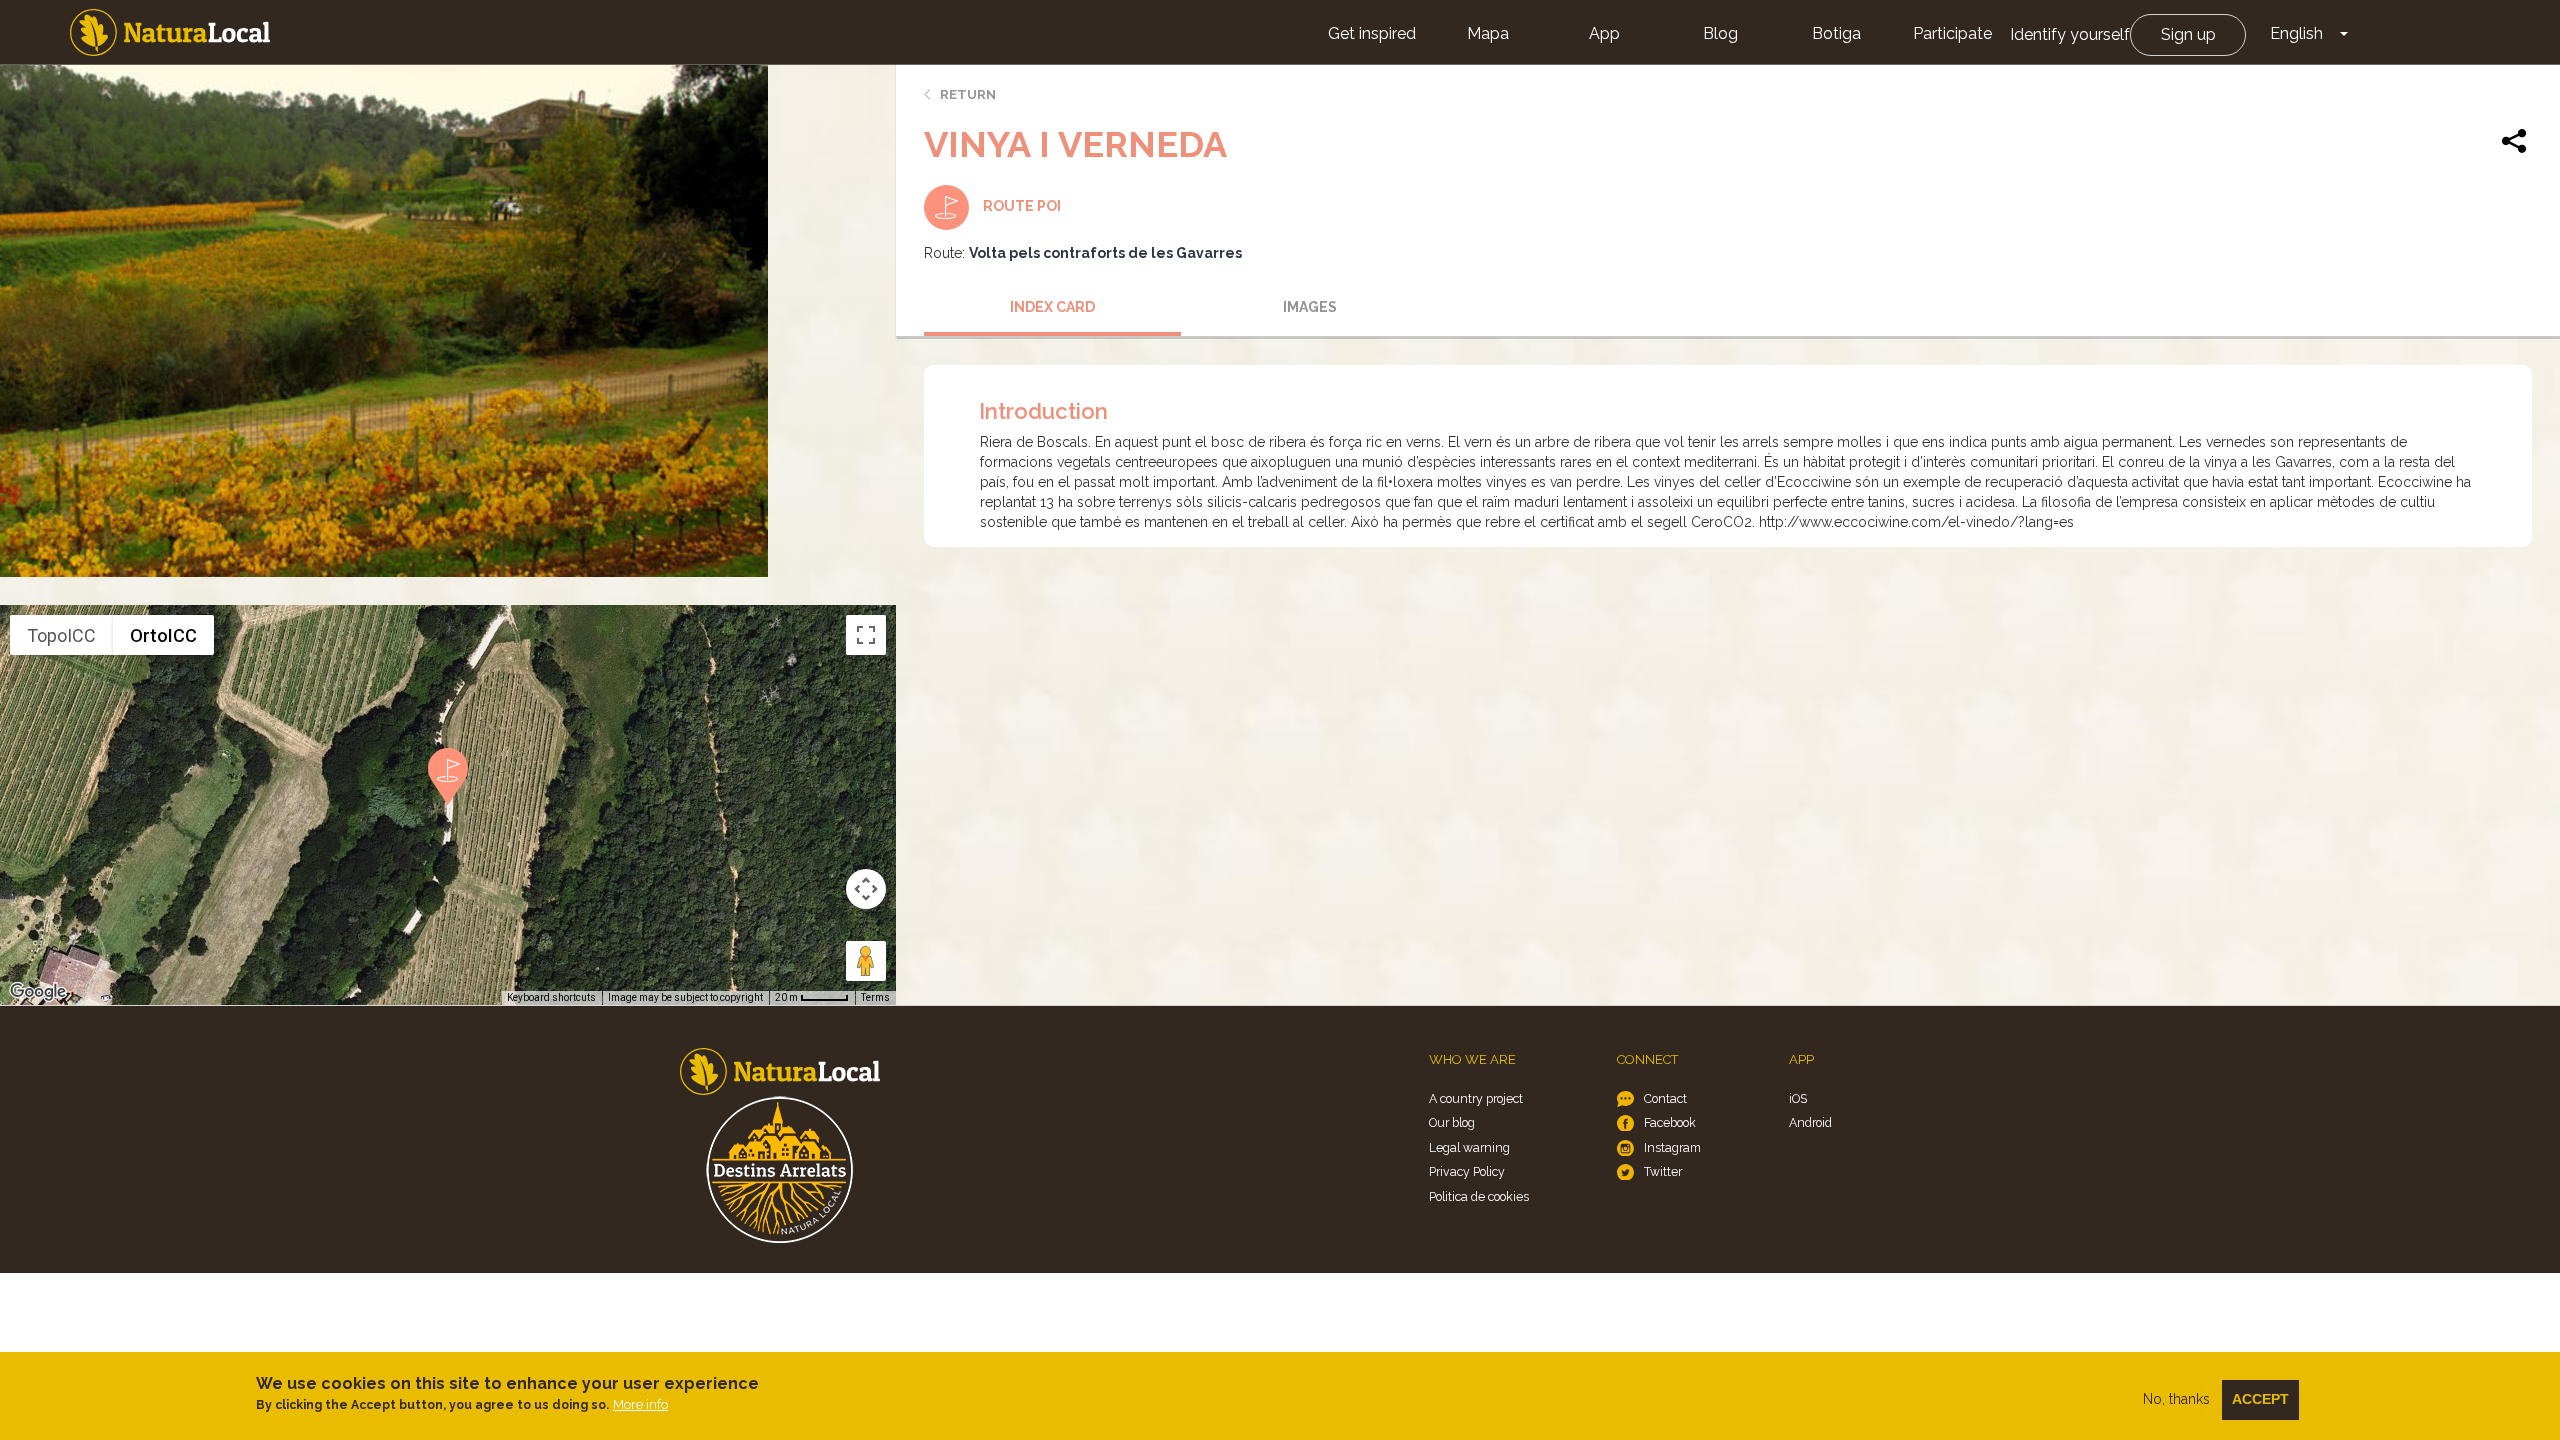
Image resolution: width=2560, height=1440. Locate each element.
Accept (2260, 1399)
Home (170, 32)
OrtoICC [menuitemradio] (163, 635)
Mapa (1488, 33)
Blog (1720, 33)
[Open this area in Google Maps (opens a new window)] (38, 992)
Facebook (1670, 1122)
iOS (1798, 1098)
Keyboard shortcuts (551, 997)
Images (1310, 307)
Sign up (2188, 34)
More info (640, 1404)
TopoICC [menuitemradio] (61, 635)
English (2296, 33)
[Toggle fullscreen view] (866, 635)
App (1604, 33)
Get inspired (1372, 33)
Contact (1665, 1098)
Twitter (1663, 1171)
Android (1810, 1122)
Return (968, 94)
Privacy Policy (1467, 1171)
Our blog (1452, 1122)
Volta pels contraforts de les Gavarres (1105, 253)
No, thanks (2176, 1399)
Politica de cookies (1479, 1196)
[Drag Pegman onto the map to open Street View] (866, 961)
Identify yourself (2070, 34)
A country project (1476, 1098)
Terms (875, 997)
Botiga (1836, 33)
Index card (1052, 307)
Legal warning (1469, 1147)
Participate (1952, 33)
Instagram (1672, 1147)
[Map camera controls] (866, 889)
